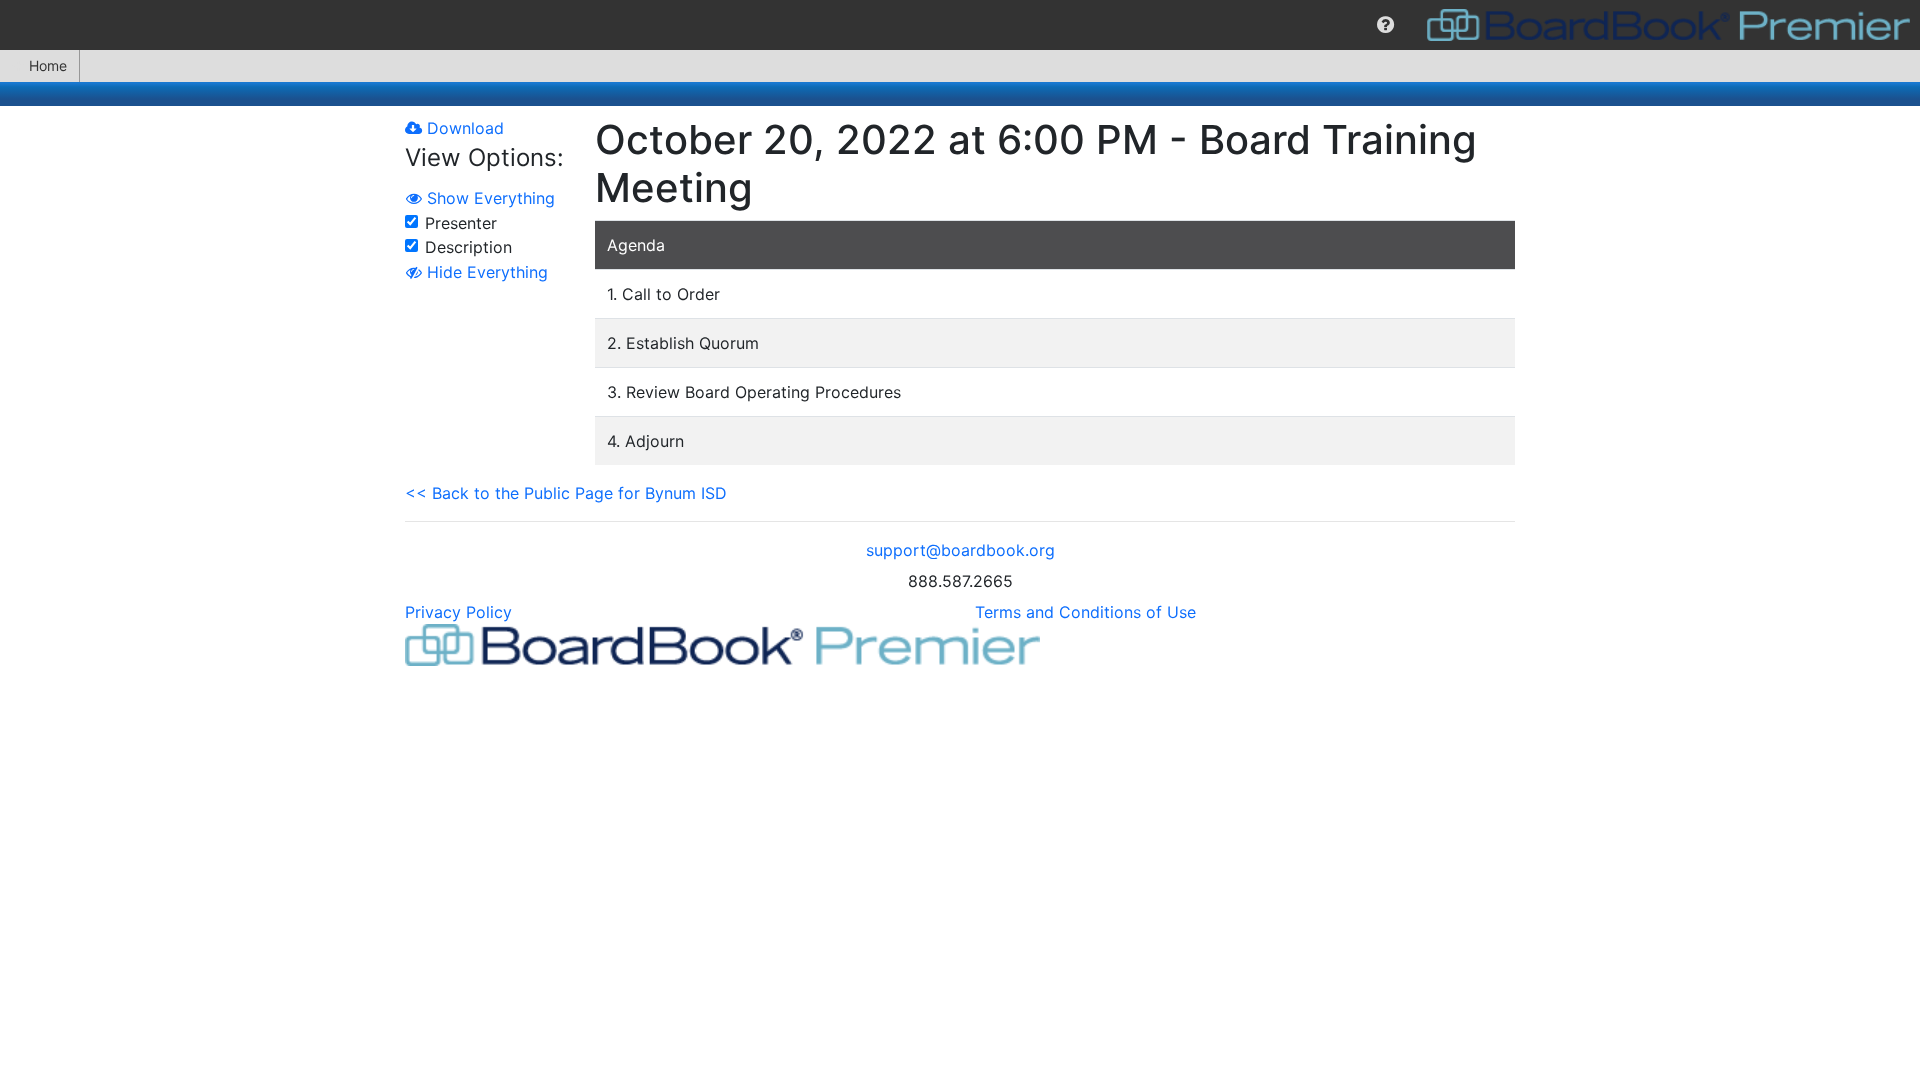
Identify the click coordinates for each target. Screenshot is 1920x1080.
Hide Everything (485, 272)
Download (463, 128)
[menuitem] (1385, 25)
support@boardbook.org (960, 550)
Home (48, 65)
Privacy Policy (458, 612)
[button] (1385, 25)
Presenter (461, 223)
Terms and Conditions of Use (1085, 612)
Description (468, 247)
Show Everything (488, 198)
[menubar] (960, 25)
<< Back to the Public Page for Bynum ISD (566, 493)
